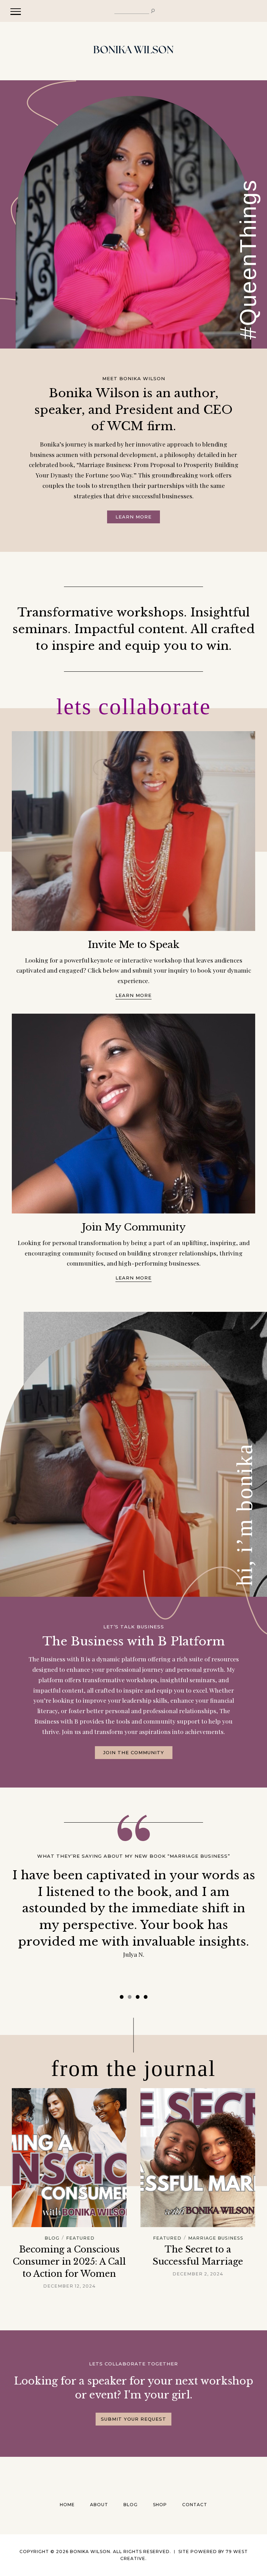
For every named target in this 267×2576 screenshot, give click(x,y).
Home (67, 2505)
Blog (52, 2238)
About (99, 2505)
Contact (195, 2505)
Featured (80, 2238)
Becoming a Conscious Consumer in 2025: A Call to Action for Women (69, 2262)
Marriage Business (216, 2238)
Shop (160, 2505)
